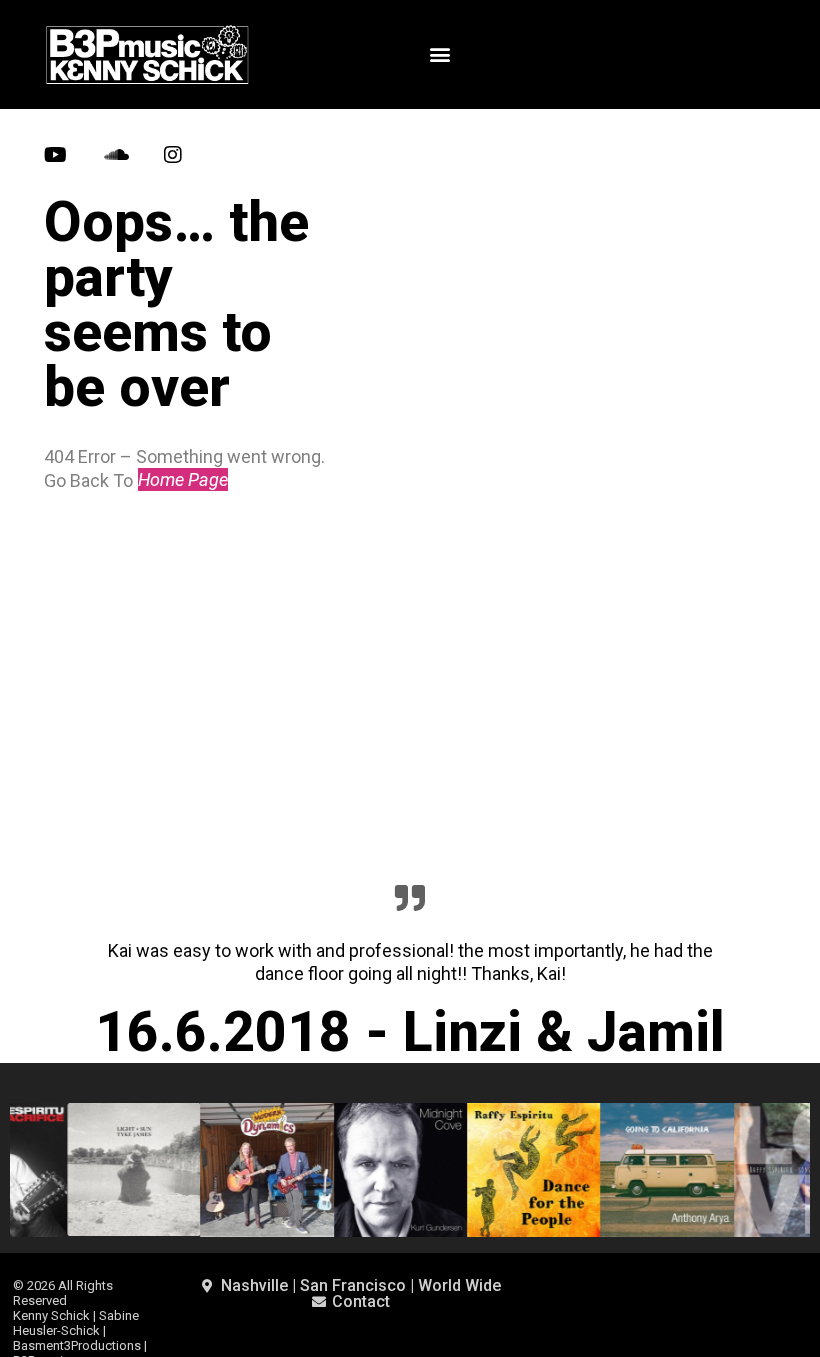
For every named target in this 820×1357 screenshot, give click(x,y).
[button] (439, 54)
